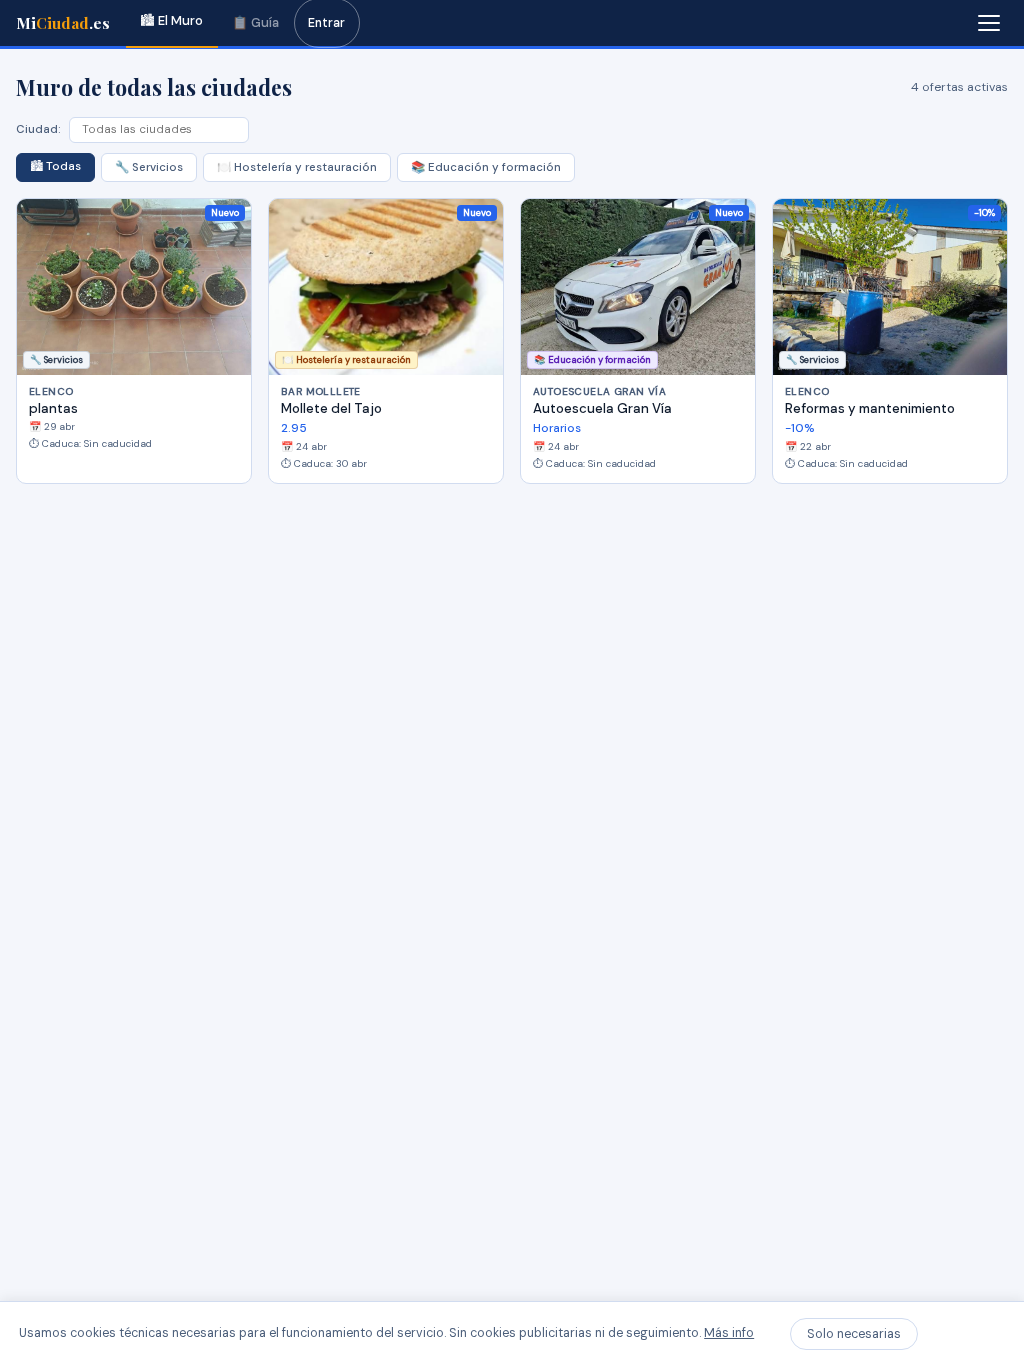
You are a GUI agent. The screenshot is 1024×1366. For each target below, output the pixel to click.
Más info (729, 1333)
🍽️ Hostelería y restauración (297, 167)
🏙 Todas (55, 166)
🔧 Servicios (149, 167)
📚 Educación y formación (486, 167)
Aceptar (965, 1334)
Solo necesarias (854, 1334)
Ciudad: (38, 129)
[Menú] (989, 23)
